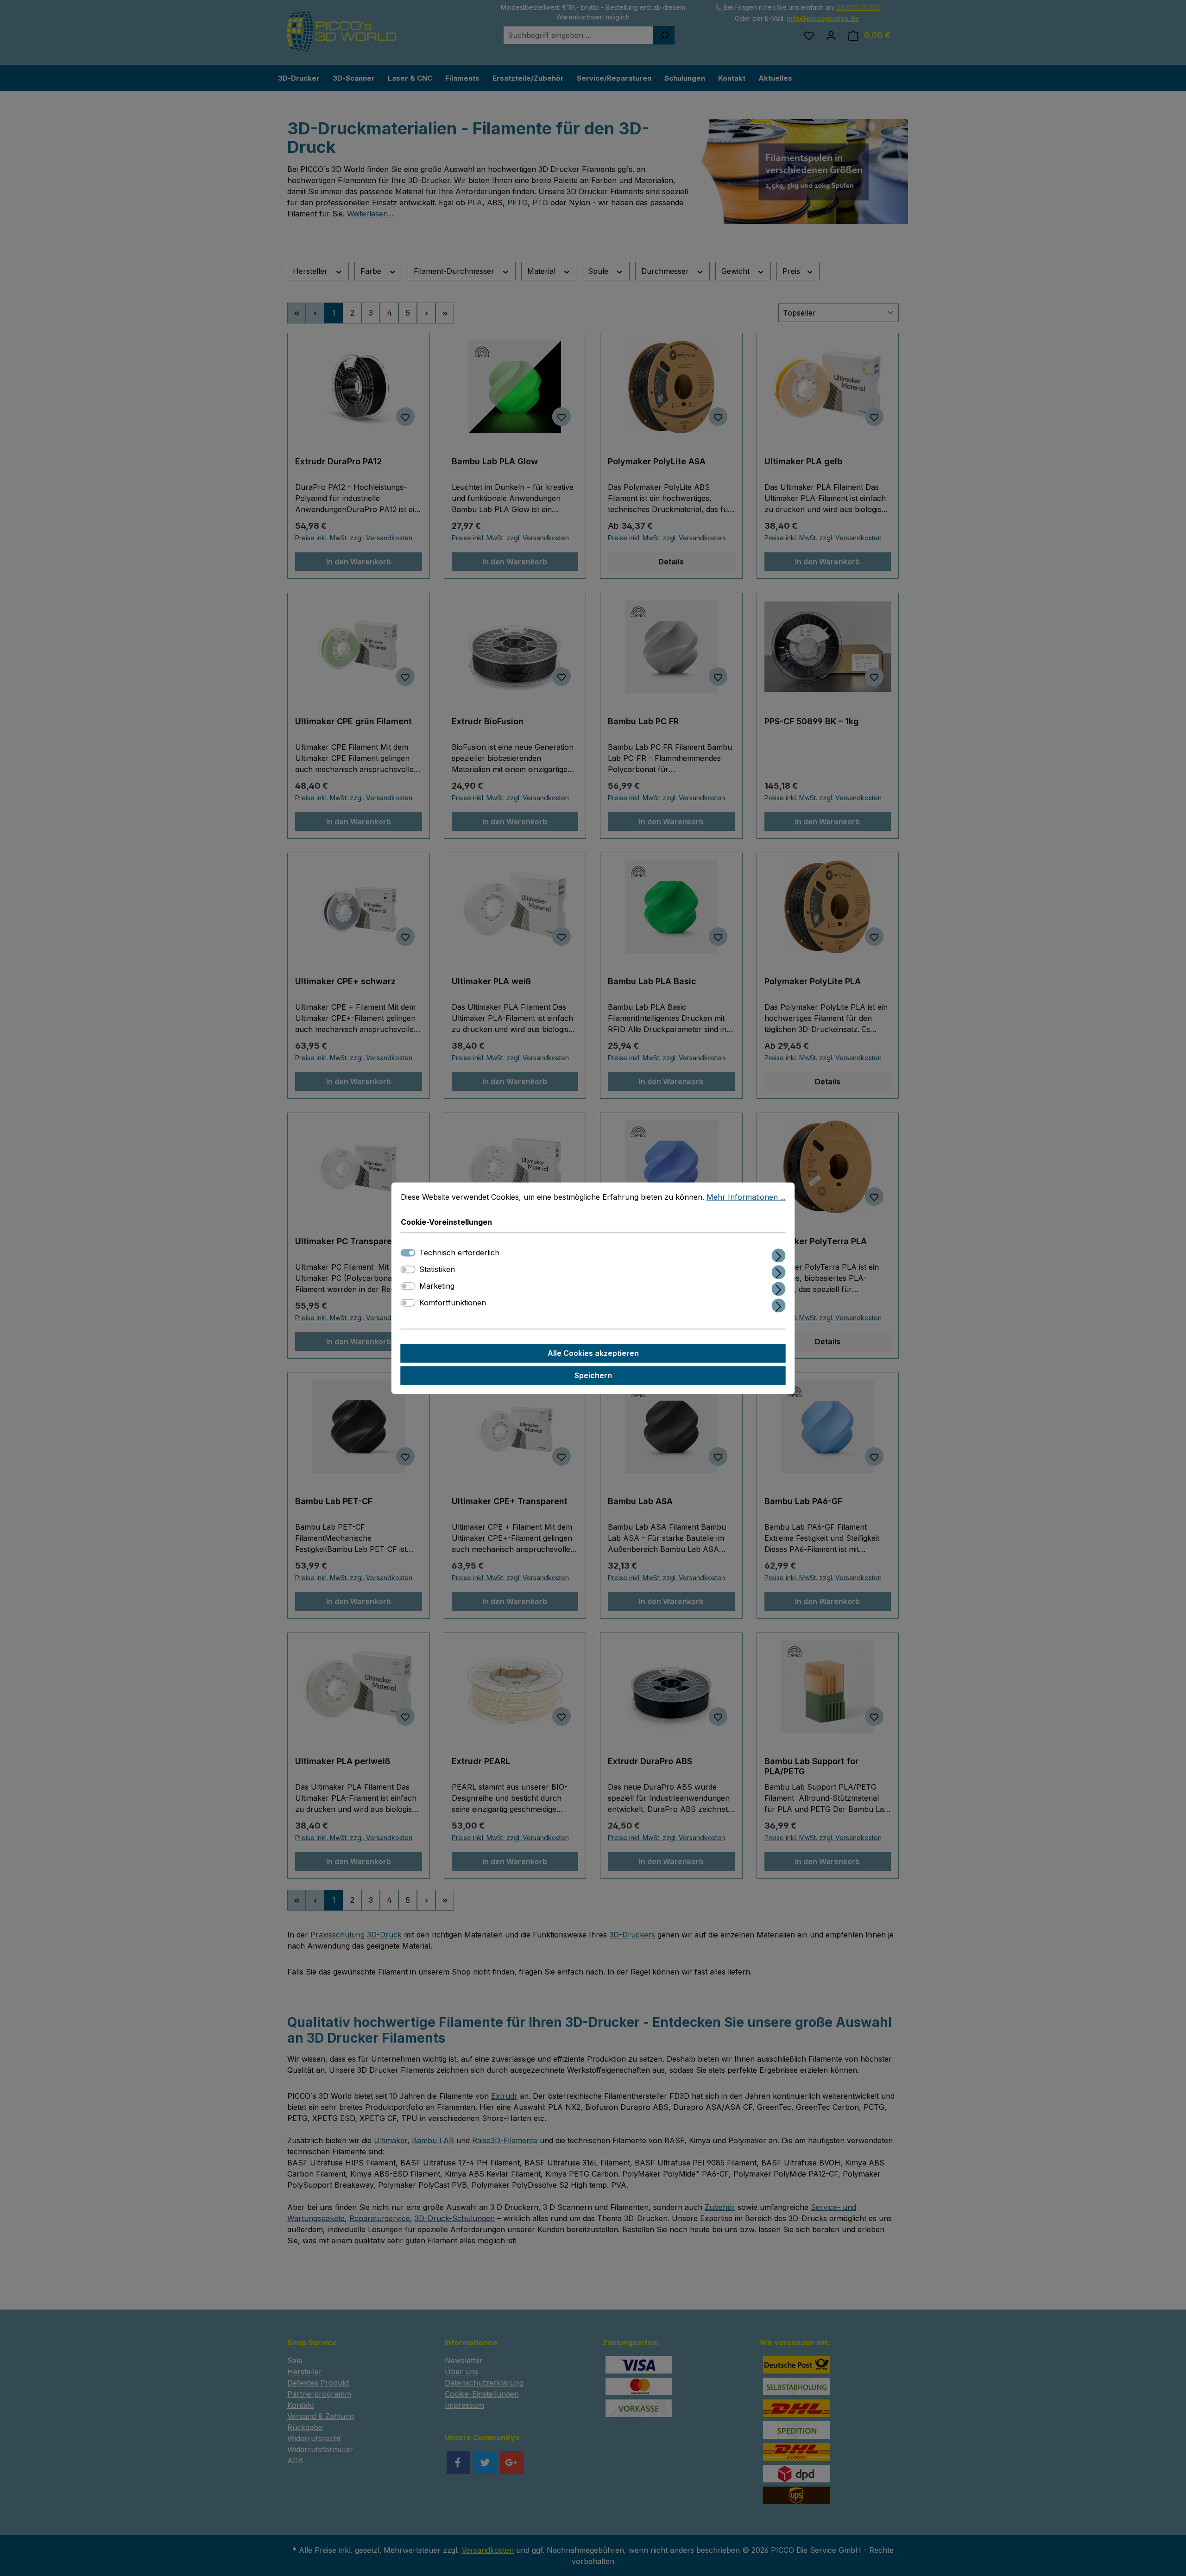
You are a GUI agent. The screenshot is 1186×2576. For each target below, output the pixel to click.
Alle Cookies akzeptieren (593, 1353)
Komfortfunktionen (453, 1303)
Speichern (593, 1375)
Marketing (437, 1286)
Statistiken (437, 1269)
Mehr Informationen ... (746, 1197)
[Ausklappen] (779, 1254)
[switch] (408, 1269)
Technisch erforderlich (459, 1253)
